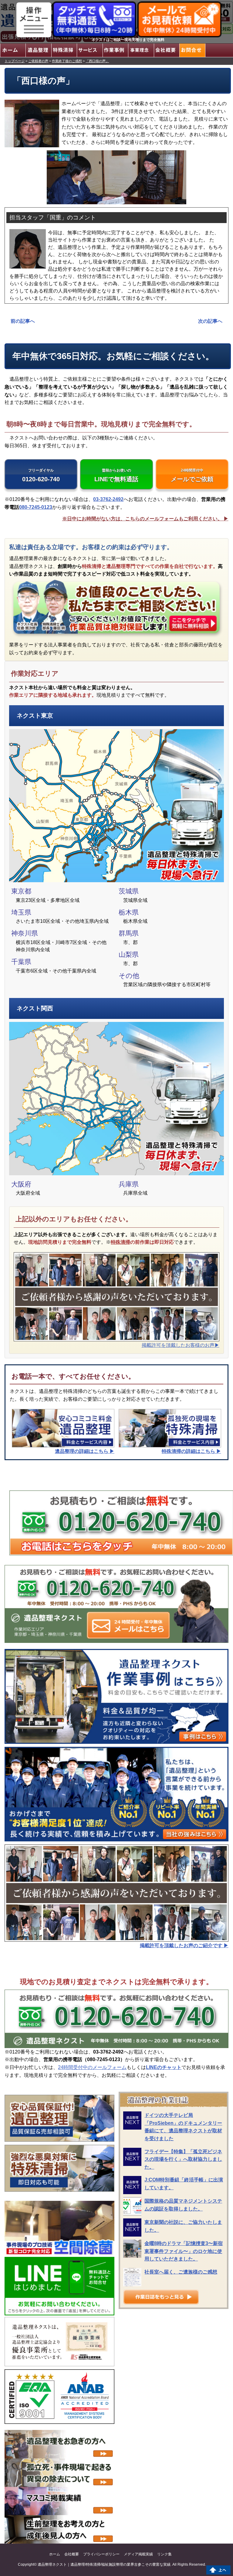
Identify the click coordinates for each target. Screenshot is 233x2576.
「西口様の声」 (97, 61)
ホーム (55, 2554)
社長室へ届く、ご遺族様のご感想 (181, 2272)
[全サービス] (89, 50)
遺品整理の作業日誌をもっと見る (161, 2297)
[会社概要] (167, 50)
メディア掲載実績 (138, 2554)
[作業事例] (115, 50)
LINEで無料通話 (116, 475)
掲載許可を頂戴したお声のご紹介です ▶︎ (184, 1945)
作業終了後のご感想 (67, 61)
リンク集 (164, 2554)
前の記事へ (23, 321)
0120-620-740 (41, 475)
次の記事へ (210, 321)
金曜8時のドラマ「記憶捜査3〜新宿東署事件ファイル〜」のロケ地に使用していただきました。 (184, 2251)
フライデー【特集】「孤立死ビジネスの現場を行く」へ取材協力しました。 (183, 2159)
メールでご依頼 (192, 475)
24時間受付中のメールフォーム (92, 2067)
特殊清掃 (120, 1242)
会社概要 (72, 2554)
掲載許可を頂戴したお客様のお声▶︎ (181, 1345)
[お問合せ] (192, 50)
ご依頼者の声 (38, 61)
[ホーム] (13, 50)
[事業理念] (141, 50)
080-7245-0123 (36, 507)
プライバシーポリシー (101, 2554)
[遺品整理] (38, 50)
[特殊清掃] (64, 50)
